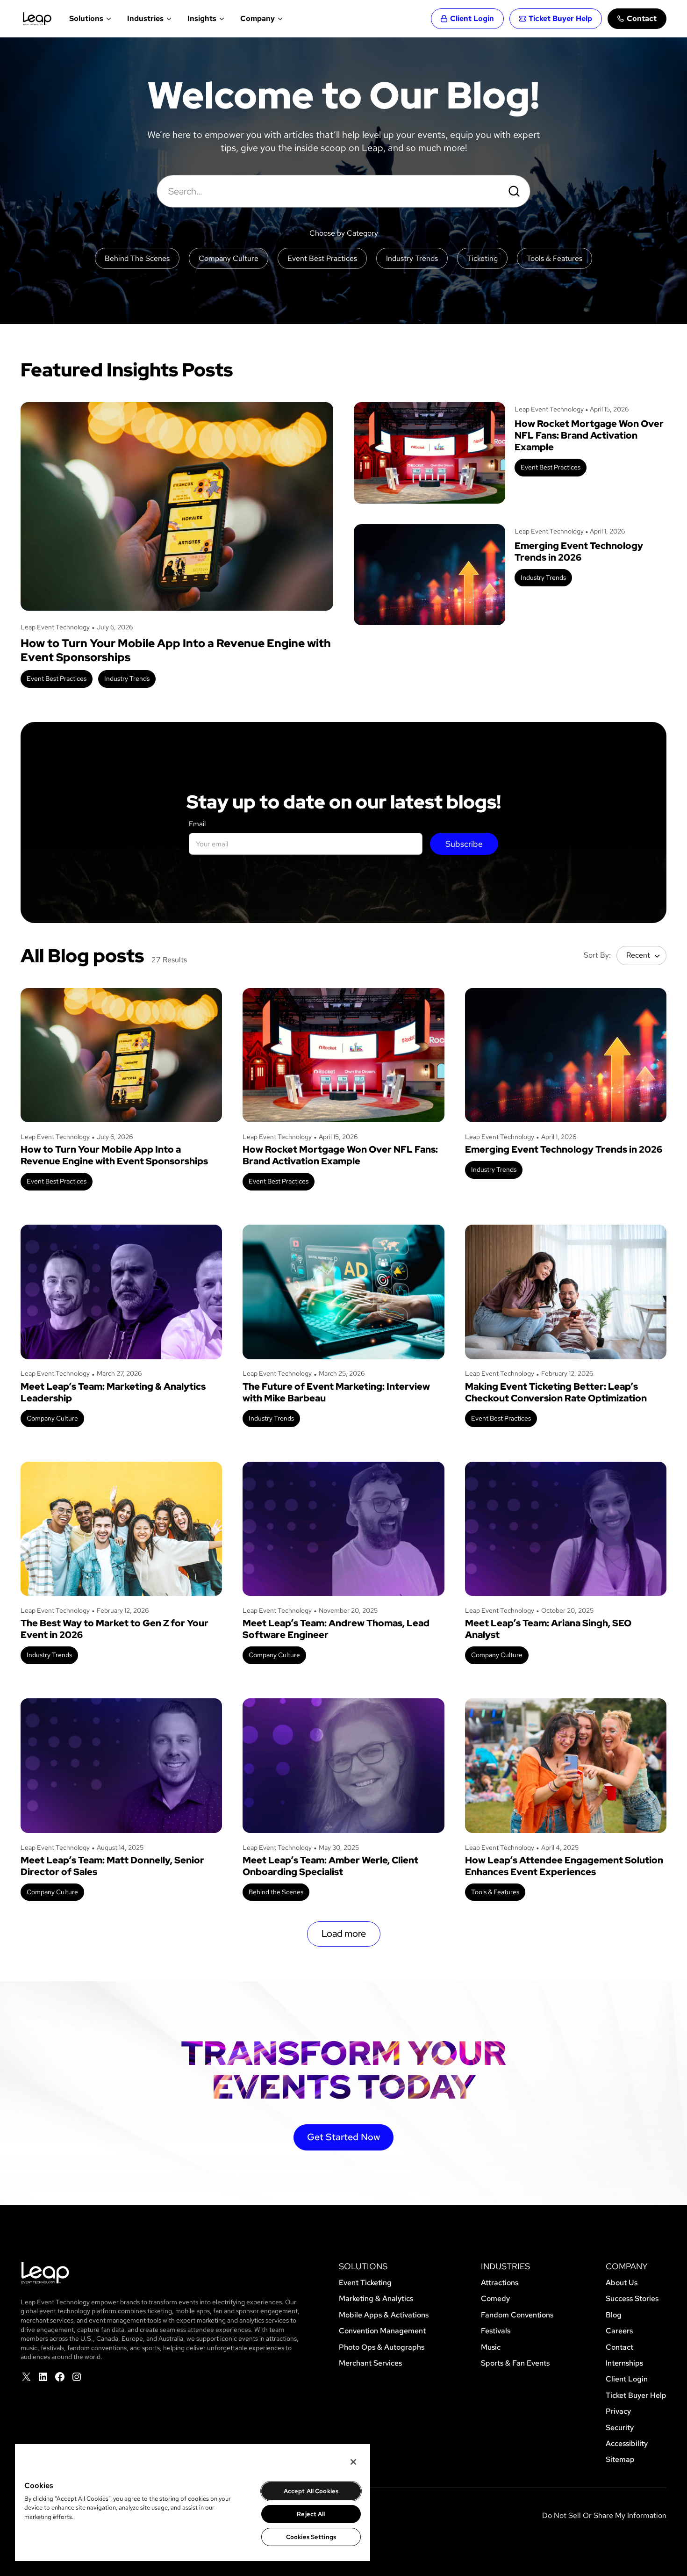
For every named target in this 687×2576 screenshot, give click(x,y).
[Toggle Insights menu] (221, 19)
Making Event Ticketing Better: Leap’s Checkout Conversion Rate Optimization (556, 1393)
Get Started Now (343, 2137)
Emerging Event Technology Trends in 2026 (579, 552)
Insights (202, 18)
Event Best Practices (57, 678)
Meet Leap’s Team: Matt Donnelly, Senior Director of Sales (112, 1866)
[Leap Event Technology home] (37, 19)
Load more (344, 1934)
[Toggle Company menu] (279, 19)
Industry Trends (127, 678)
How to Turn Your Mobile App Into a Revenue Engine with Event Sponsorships (176, 650)
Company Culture (52, 1418)
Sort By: (597, 955)
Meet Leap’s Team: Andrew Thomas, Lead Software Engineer (336, 1629)
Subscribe (464, 844)
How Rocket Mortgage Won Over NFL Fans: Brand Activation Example (589, 436)
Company (258, 18)
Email (197, 824)
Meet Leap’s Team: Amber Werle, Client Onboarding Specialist (330, 1866)
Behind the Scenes (276, 1892)
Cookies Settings (311, 2537)
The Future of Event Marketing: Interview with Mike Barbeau (336, 1393)
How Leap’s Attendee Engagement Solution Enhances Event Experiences (564, 1866)
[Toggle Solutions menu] (108, 19)
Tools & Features (495, 1892)
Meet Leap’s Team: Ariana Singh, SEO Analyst (548, 1629)
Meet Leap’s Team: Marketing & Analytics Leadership (113, 1393)
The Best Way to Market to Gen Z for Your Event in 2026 (114, 1629)
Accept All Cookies (311, 2491)
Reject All (311, 2514)
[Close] (353, 2462)
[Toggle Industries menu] (168, 19)
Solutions (86, 18)
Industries (145, 18)
